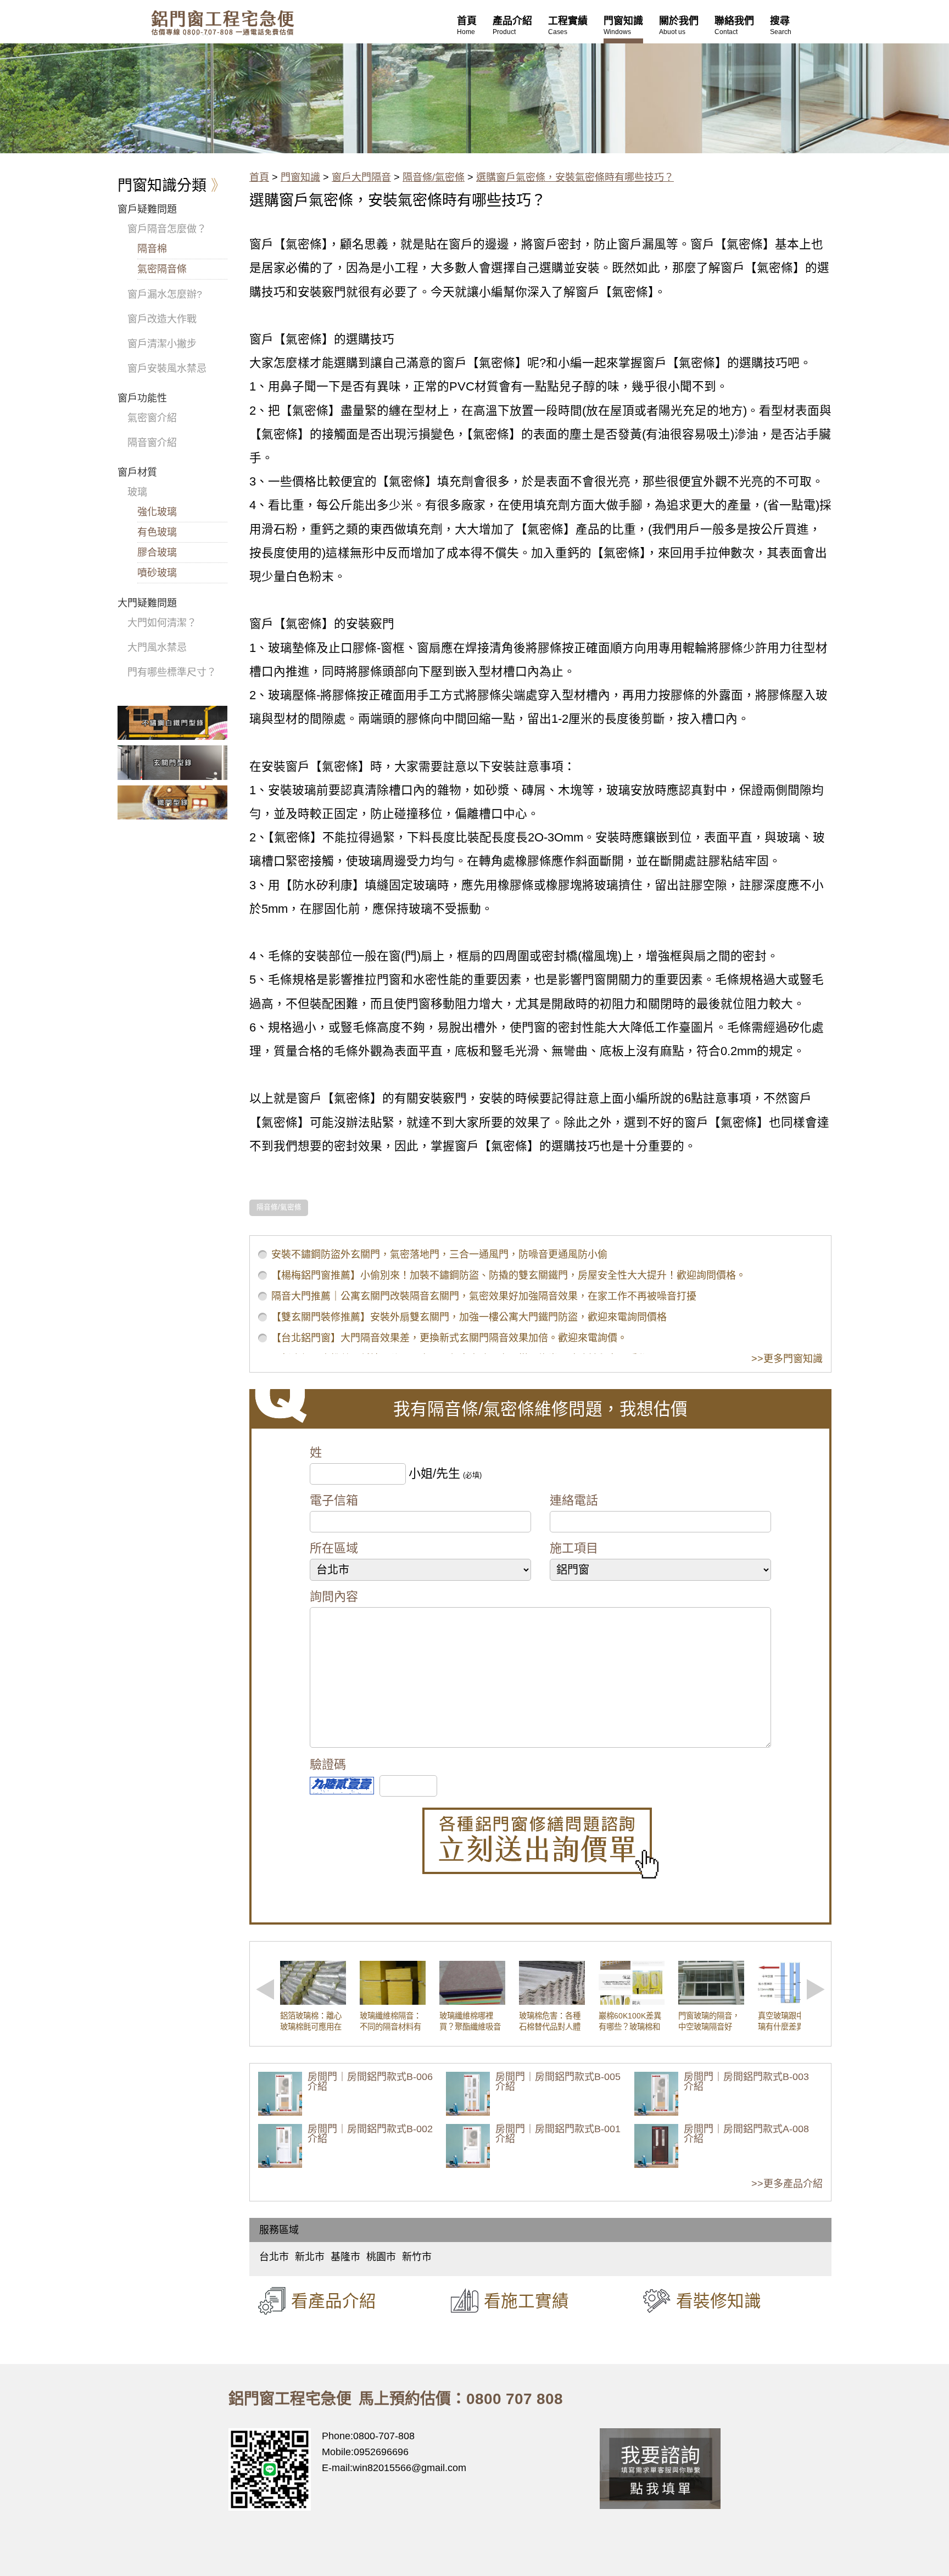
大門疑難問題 (147, 603)
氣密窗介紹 (152, 418)
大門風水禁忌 (157, 648)
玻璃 (137, 492)
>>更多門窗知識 (787, 1359)
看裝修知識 (719, 2301)
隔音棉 (152, 249)
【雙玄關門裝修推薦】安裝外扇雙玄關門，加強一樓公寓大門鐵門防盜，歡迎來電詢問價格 (469, 1317)
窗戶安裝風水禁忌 (167, 369)
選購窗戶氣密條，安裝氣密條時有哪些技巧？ (575, 177)
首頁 (259, 177)
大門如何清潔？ (162, 623)
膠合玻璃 (157, 553)
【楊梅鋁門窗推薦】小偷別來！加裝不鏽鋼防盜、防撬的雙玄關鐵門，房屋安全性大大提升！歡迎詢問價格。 (509, 1275)
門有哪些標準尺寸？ (172, 672)
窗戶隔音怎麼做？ (167, 229)
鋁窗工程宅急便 (222, 23)
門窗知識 (300, 177)
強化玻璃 (157, 512)
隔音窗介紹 (152, 443)
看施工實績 (526, 2301)
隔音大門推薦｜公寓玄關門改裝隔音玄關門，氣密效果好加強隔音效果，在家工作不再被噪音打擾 (484, 1296)
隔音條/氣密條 (434, 177)
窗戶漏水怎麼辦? (165, 294)
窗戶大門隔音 (361, 177)
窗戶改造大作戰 (162, 319)
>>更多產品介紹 (787, 2184)
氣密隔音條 (162, 269)
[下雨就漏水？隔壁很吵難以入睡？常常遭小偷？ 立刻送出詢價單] (540, 1843)
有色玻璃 (157, 532)
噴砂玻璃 (157, 573)
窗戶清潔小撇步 (162, 344)
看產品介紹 (334, 2301)
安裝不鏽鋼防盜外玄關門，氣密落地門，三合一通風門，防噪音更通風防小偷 (439, 1254)
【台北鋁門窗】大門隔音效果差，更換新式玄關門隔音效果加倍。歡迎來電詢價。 (449, 1338)
